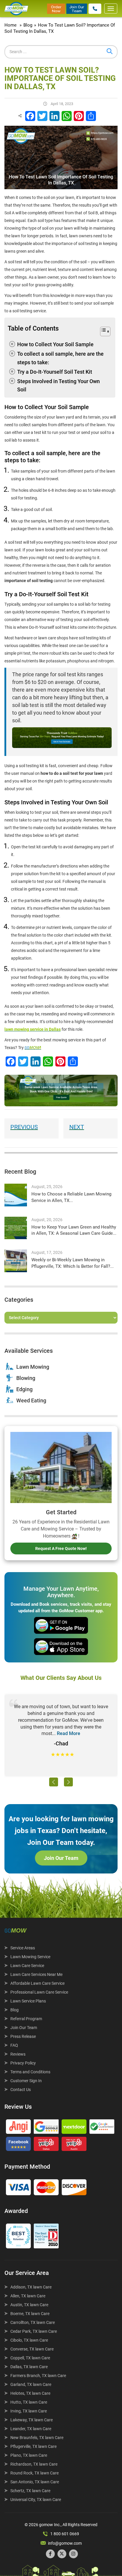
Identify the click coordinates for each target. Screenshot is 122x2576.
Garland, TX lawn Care (31, 2384)
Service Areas (23, 1948)
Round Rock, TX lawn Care (34, 2473)
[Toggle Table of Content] (102, 332)
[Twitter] (62, 2554)
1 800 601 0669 (65, 2534)
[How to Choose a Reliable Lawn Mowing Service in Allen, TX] (16, 1195)
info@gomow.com (65, 2543)
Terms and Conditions (30, 2072)
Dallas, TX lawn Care (29, 2367)
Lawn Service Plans (28, 2001)
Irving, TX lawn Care (29, 2411)
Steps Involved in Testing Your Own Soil (58, 385)
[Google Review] (46, 2128)
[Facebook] (50, 2554)
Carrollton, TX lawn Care (33, 2322)
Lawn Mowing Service (30, 1957)
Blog (15, 2010)
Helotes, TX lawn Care (30, 2393)
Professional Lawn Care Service (39, 1992)
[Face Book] (18, 2145)
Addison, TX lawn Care (31, 2287)
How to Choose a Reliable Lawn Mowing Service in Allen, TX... (71, 1197)
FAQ (14, 2045)
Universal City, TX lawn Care (36, 2500)
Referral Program (26, 2019)
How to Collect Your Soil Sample (55, 344)
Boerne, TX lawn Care (30, 2314)
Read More (69, 1733)
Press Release (23, 2036)
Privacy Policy (23, 2063)
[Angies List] (18, 2128)
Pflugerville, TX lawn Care (33, 2446)
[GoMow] (16, 9)
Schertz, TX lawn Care (30, 2491)
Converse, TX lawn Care (32, 2349)
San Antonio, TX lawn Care (35, 2482)
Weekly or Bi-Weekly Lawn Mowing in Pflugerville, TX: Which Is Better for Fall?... (73, 1263)
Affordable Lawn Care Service (37, 1983)
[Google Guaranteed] (102, 2128)
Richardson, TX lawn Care (34, 2464)
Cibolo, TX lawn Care (29, 2340)
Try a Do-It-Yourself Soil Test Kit (55, 372)
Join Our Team (61, 1858)
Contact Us (21, 2090)
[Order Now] (56, 8)
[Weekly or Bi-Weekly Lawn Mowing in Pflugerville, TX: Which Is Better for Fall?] (16, 1261)
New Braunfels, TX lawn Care (37, 2438)
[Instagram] (73, 2554)
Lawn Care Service (27, 1966)
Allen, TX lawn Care (28, 2296)
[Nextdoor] (74, 2128)
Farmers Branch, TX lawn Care (38, 2376)
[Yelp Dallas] (46, 2145)
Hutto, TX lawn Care (29, 2402)
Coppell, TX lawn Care (30, 2358)
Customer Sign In (26, 2081)
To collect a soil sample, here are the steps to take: (60, 358)
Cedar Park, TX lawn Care (34, 2331)
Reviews (18, 2054)
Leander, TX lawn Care (31, 2429)
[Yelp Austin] (74, 2145)
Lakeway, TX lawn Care (32, 2420)
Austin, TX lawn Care (29, 2305)
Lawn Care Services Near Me (36, 1974)
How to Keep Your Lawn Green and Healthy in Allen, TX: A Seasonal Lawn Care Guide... (74, 1230)
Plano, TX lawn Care (29, 2455)
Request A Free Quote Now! (61, 1548)
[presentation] (54, 1782)
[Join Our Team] (77, 8)
